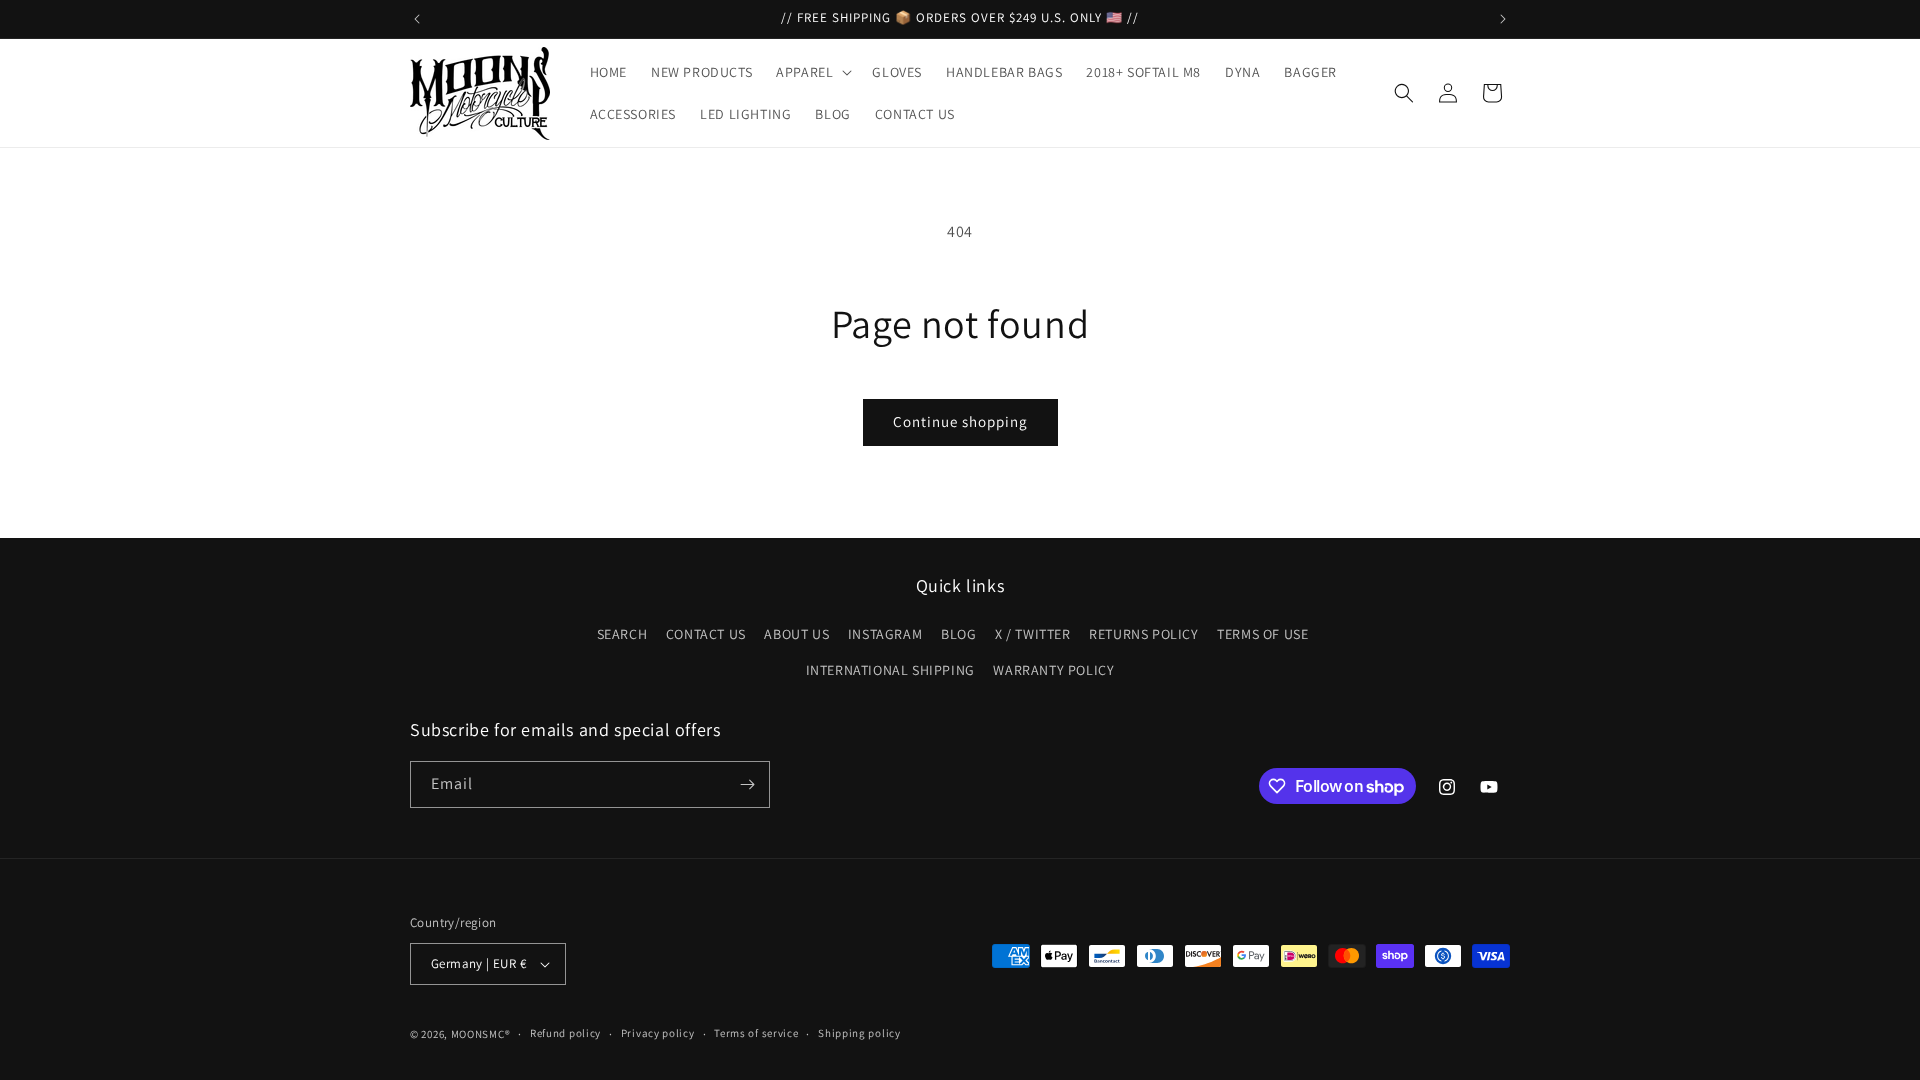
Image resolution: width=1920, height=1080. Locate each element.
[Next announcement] (1503, 19)
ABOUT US (796, 634)
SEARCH (622, 634)
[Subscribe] (747, 784)
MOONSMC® (481, 1034)
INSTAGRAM (885, 634)
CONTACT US (706, 634)
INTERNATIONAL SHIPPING (890, 670)
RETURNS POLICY (1143, 634)
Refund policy (565, 1033)
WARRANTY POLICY (1053, 670)
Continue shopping (960, 421)
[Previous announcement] (417, 19)
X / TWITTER (1033, 634)
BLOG (958, 634)
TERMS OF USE (1262, 634)
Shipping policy (859, 1033)
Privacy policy (658, 1033)
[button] (812, 72)
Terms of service (756, 1033)
